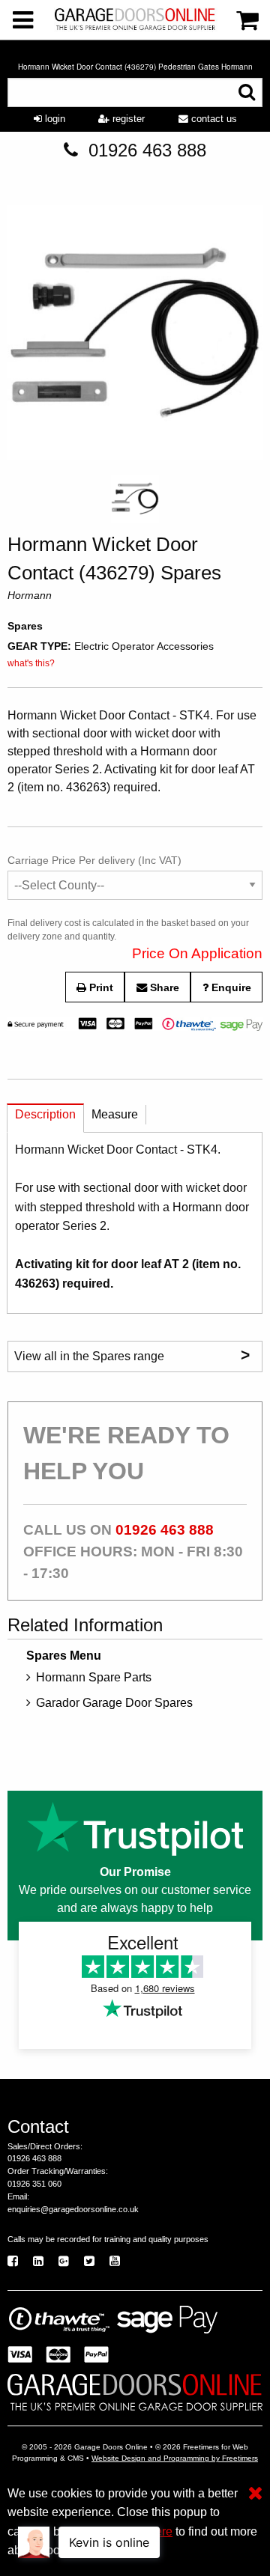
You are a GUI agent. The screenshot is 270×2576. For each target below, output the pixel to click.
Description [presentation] (45, 1114)
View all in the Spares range (132, 1355)
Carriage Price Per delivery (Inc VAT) (94, 860)
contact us (213, 119)
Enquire (230, 987)
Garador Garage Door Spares (114, 1703)
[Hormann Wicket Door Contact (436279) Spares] (135, 336)
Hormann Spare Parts (94, 1677)
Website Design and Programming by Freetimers (175, 2458)
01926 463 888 (147, 150)
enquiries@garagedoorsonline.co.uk (73, 2209)
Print (100, 987)
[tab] (45, 1118)
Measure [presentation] (115, 1114)
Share (163, 987)
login (54, 119)
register (127, 119)
